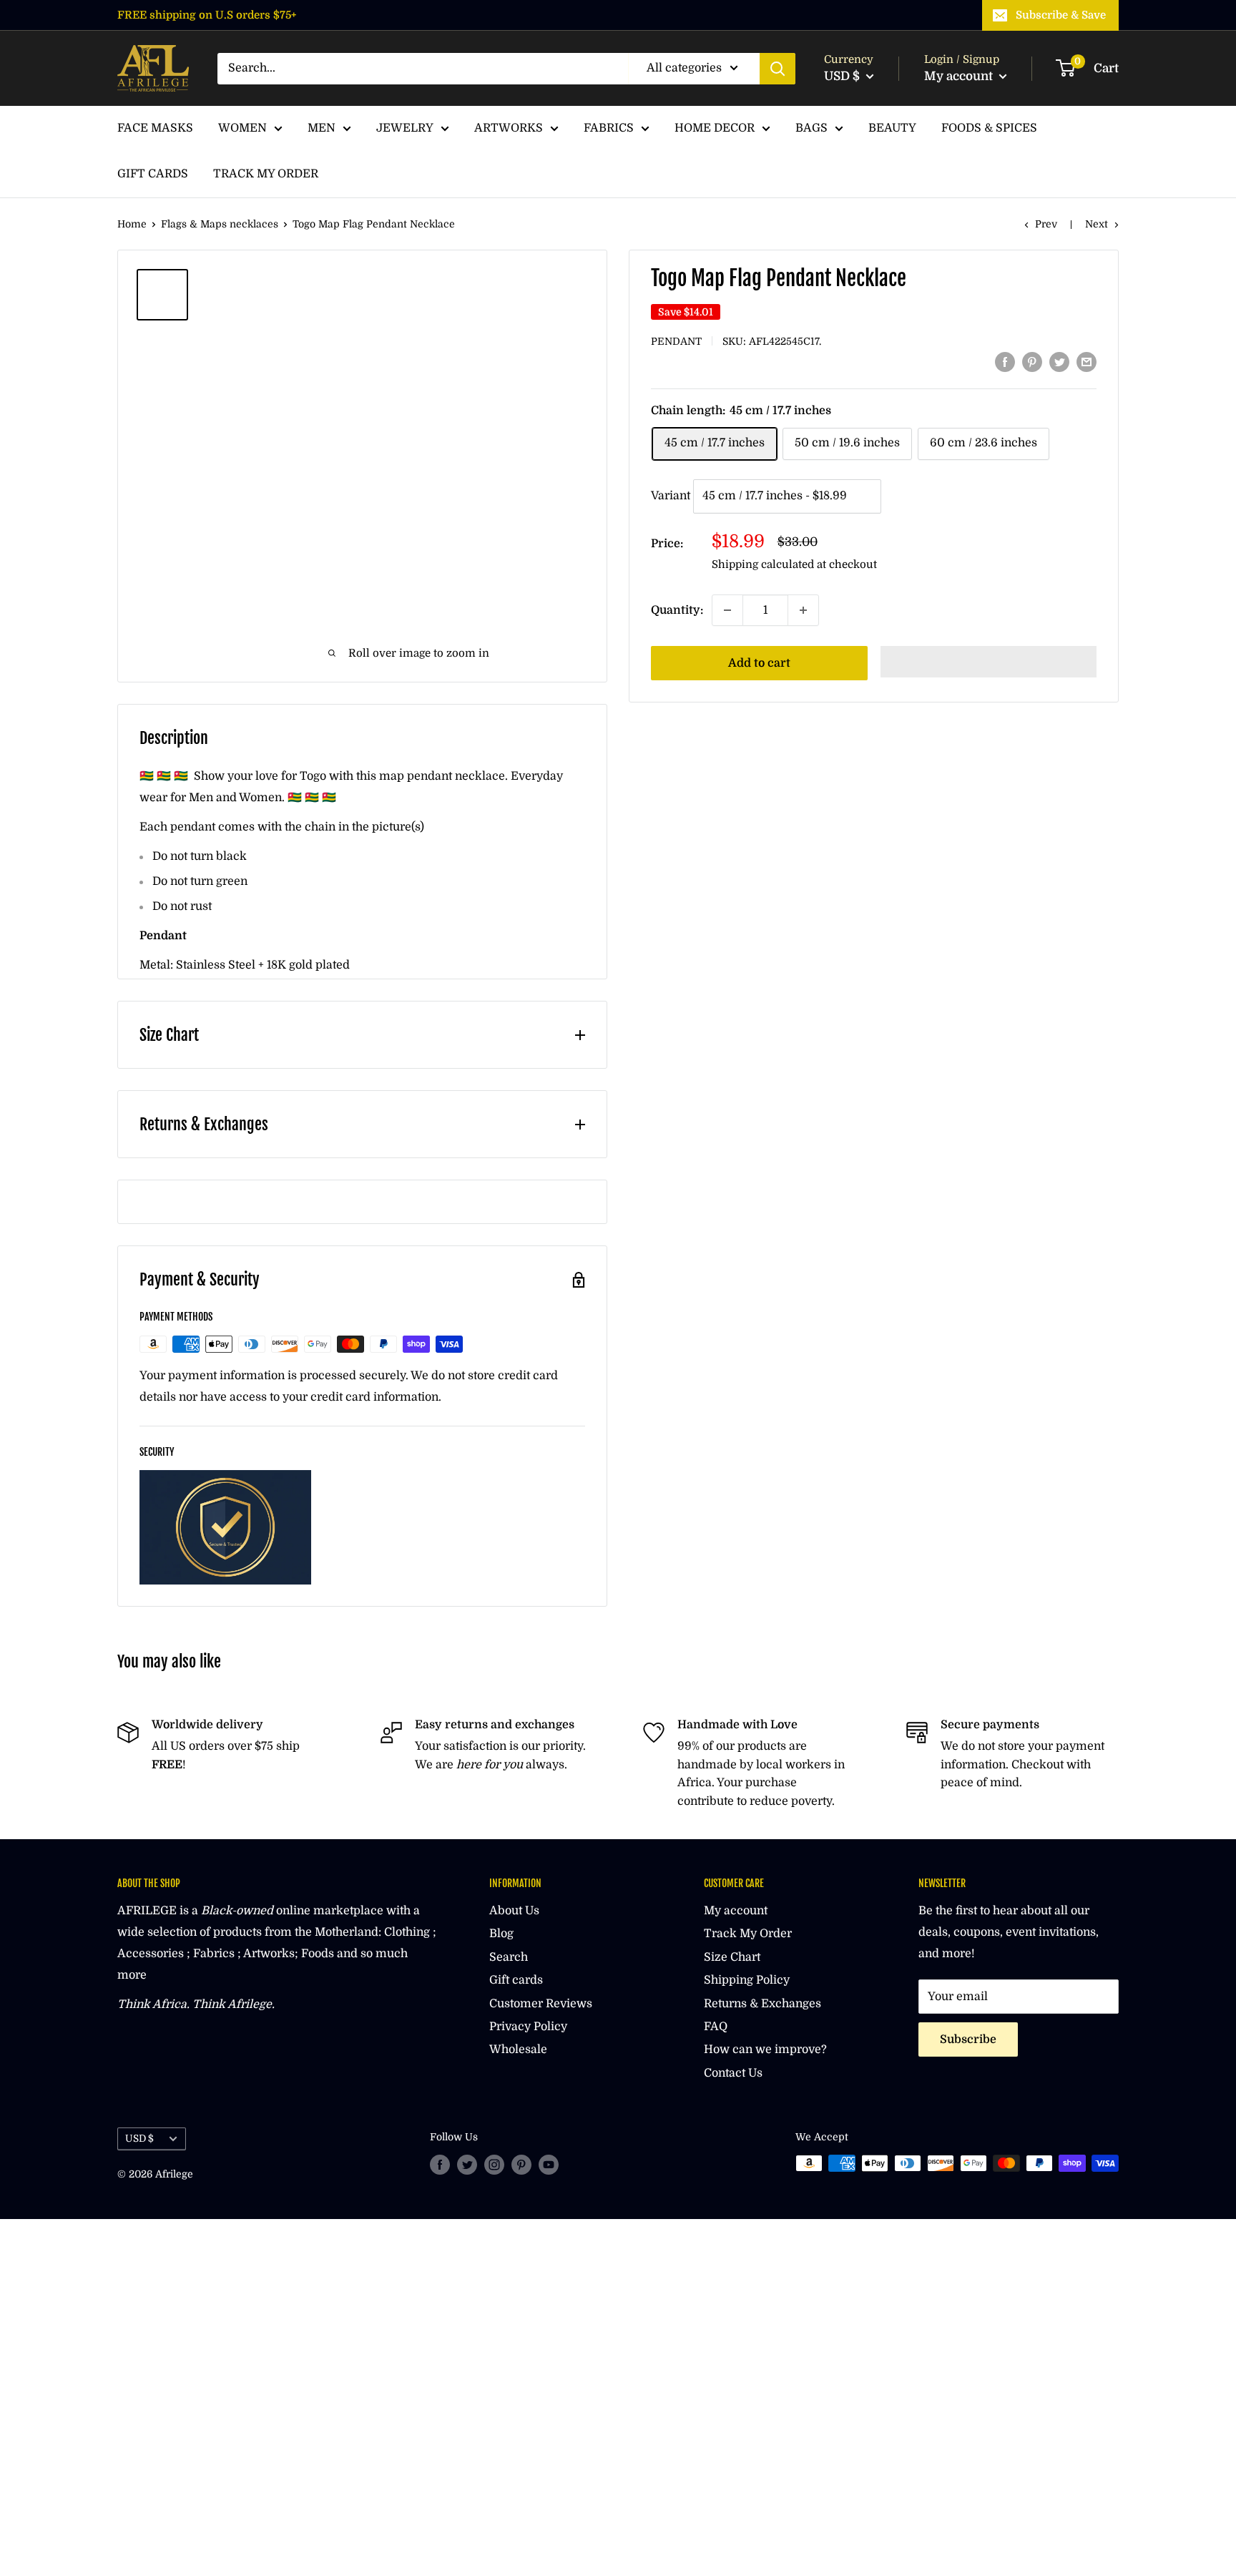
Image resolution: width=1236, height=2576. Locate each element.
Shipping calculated (763, 564)
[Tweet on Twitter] (1059, 362)
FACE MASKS (155, 128)
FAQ (716, 2027)
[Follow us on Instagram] (494, 2165)
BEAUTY (892, 128)
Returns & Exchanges (762, 2004)
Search (509, 1957)
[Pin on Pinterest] (1032, 362)
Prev (1046, 224)
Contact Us (733, 2073)
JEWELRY (405, 128)
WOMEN (242, 128)
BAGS (811, 128)
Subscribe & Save (1061, 15)
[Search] (778, 69)
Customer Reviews (541, 2004)
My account (960, 76)
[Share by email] (1087, 362)
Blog (501, 1934)
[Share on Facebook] (1005, 362)
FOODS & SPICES (989, 128)
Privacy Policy (528, 2027)
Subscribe (968, 2039)
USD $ (139, 2139)
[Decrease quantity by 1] (727, 610)
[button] (989, 662)
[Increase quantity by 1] (803, 610)
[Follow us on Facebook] (440, 2165)
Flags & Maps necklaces (220, 224)
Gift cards (516, 1980)
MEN (322, 128)
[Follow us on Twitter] (467, 2165)
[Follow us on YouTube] (549, 2165)
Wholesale (518, 2049)
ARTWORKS (509, 128)
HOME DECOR (715, 128)
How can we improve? (765, 2049)
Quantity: (677, 610)
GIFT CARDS (153, 174)
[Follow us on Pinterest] (521, 2165)
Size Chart (732, 1957)
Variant (671, 496)
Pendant (676, 341)
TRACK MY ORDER (266, 174)
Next (1097, 224)
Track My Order (748, 1934)
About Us (514, 1911)
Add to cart (759, 663)
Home (132, 224)
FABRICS (609, 128)
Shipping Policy (747, 1980)
